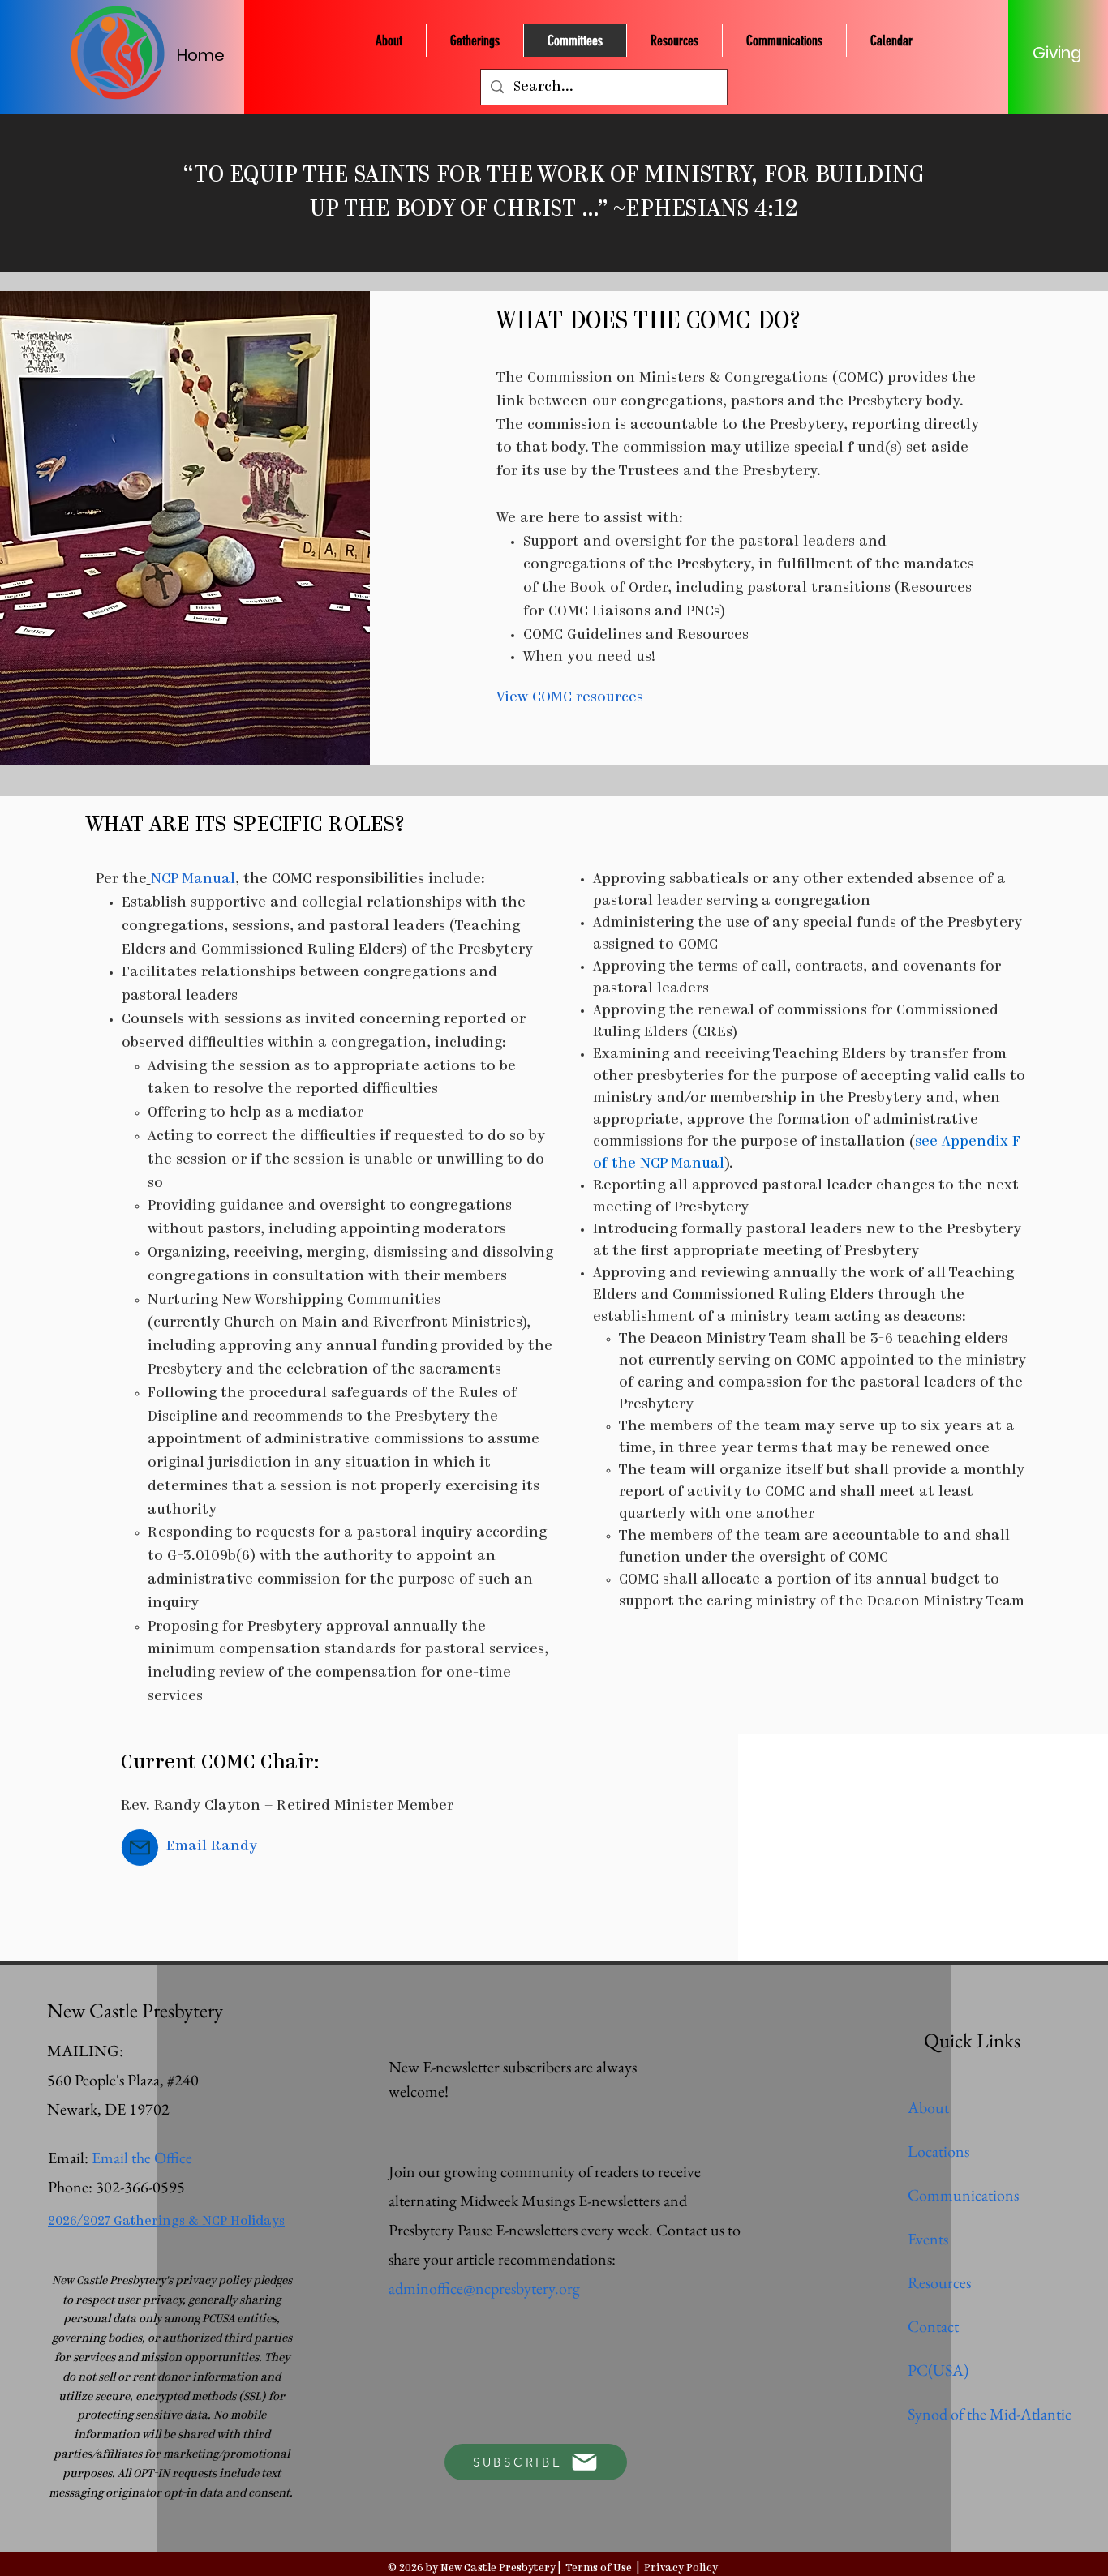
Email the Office (142, 2158)
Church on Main (281, 1323)
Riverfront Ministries (447, 1323)
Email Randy (212, 1847)
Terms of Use (599, 2568)
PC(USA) (938, 2370)
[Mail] (140, 1847)
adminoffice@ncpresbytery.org (484, 2288)
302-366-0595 (140, 2187)
